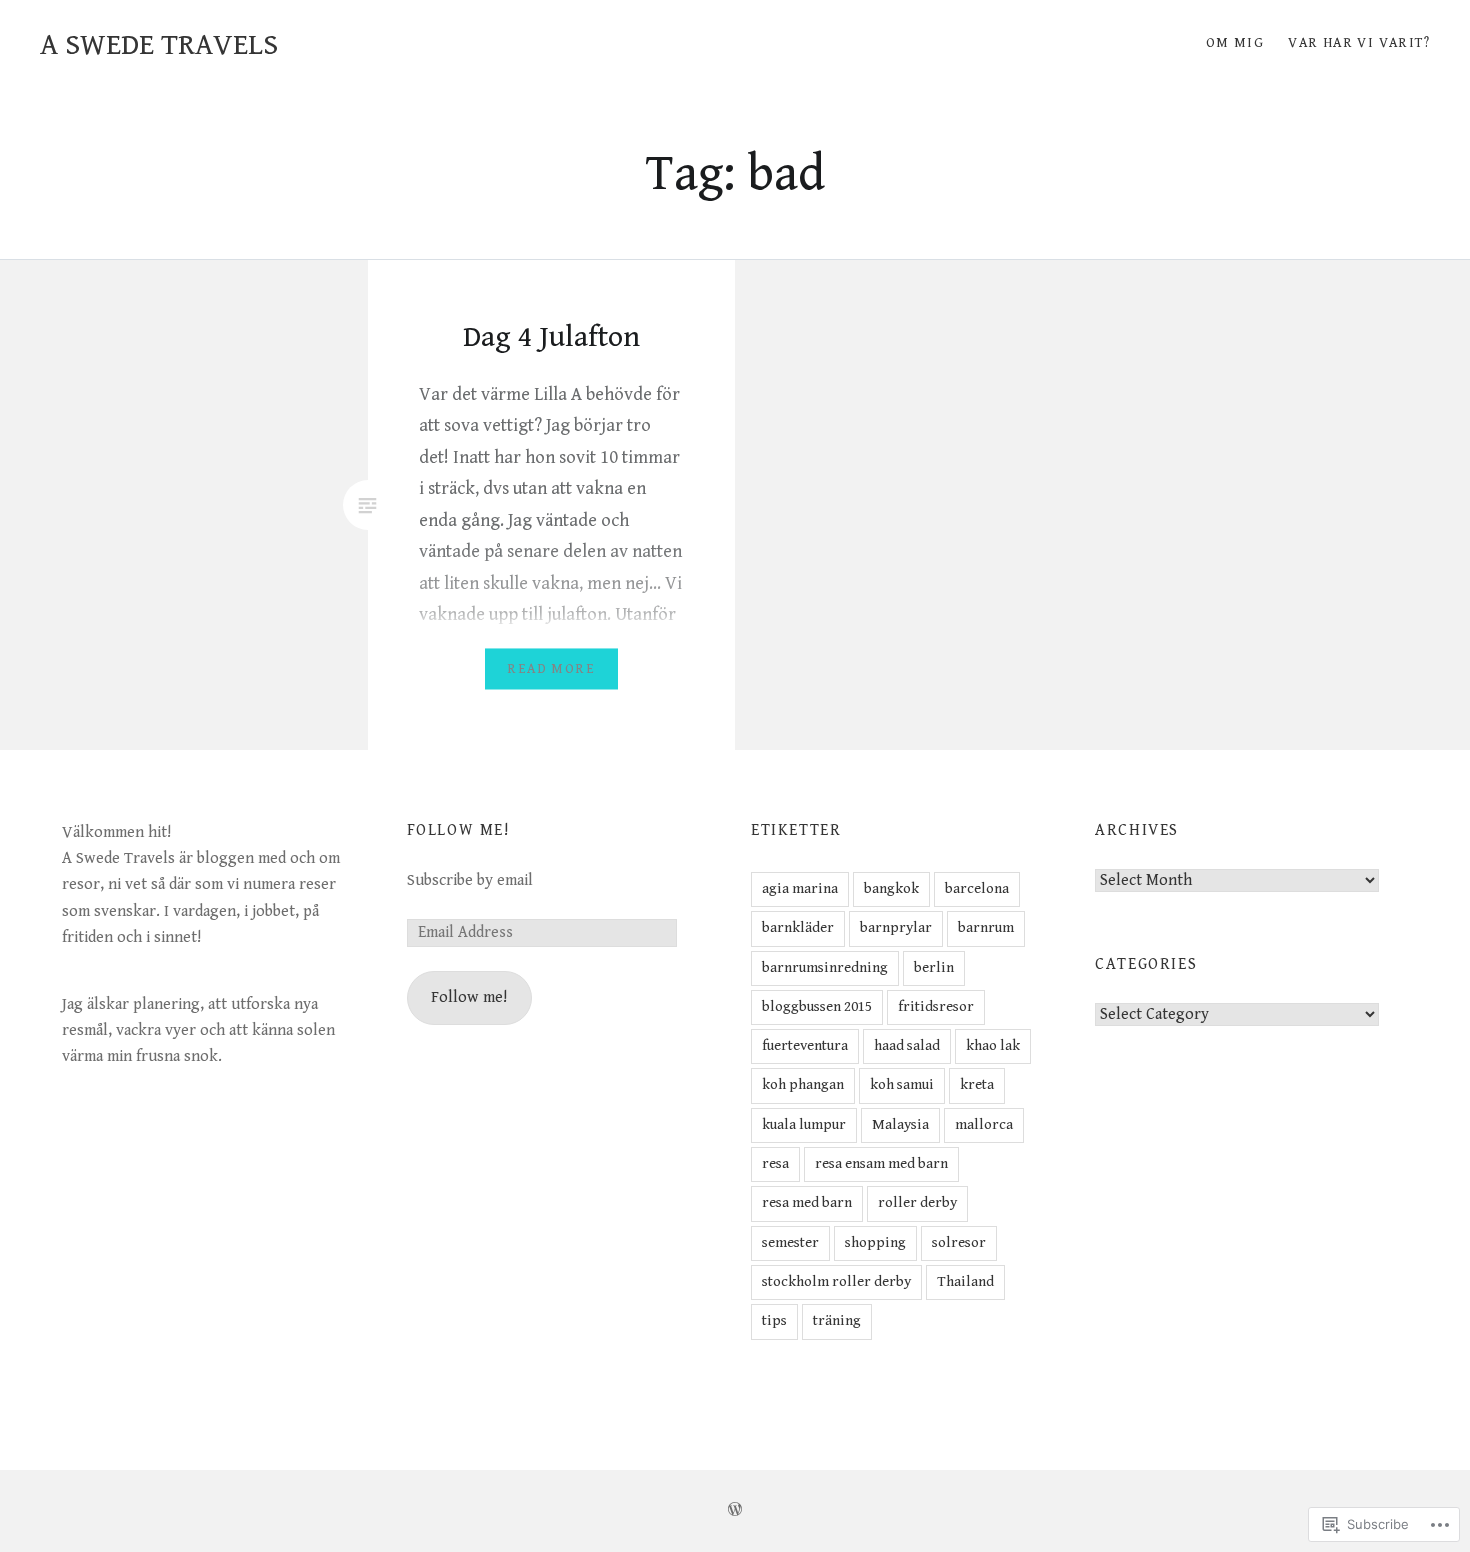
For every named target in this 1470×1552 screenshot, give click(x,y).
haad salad (907, 1045)
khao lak (993, 1045)
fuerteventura (805, 1045)
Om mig (1235, 43)
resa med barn (807, 1202)
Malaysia (900, 1124)
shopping (875, 1242)
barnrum (986, 927)
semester (790, 1242)
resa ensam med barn (881, 1163)
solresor (959, 1242)
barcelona (977, 888)
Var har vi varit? (1359, 43)
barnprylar (896, 927)
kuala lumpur (804, 1124)
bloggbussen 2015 (817, 1006)
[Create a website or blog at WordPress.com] (735, 1511)
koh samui (902, 1084)
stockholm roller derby (836, 1281)
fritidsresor (936, 1006)
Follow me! (458, 830)
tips (774, 1320)
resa (775, 1163)
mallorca (984, 1124)
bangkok (891, 888)
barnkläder (798, 927)
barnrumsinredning (825, 967)
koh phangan (803, 1084)
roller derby (917, 1202)
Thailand (965, 1281)
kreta (977, 1084)
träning (837, 1320)
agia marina (800, 888)
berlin (934, 967)
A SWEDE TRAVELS (159, 45)
